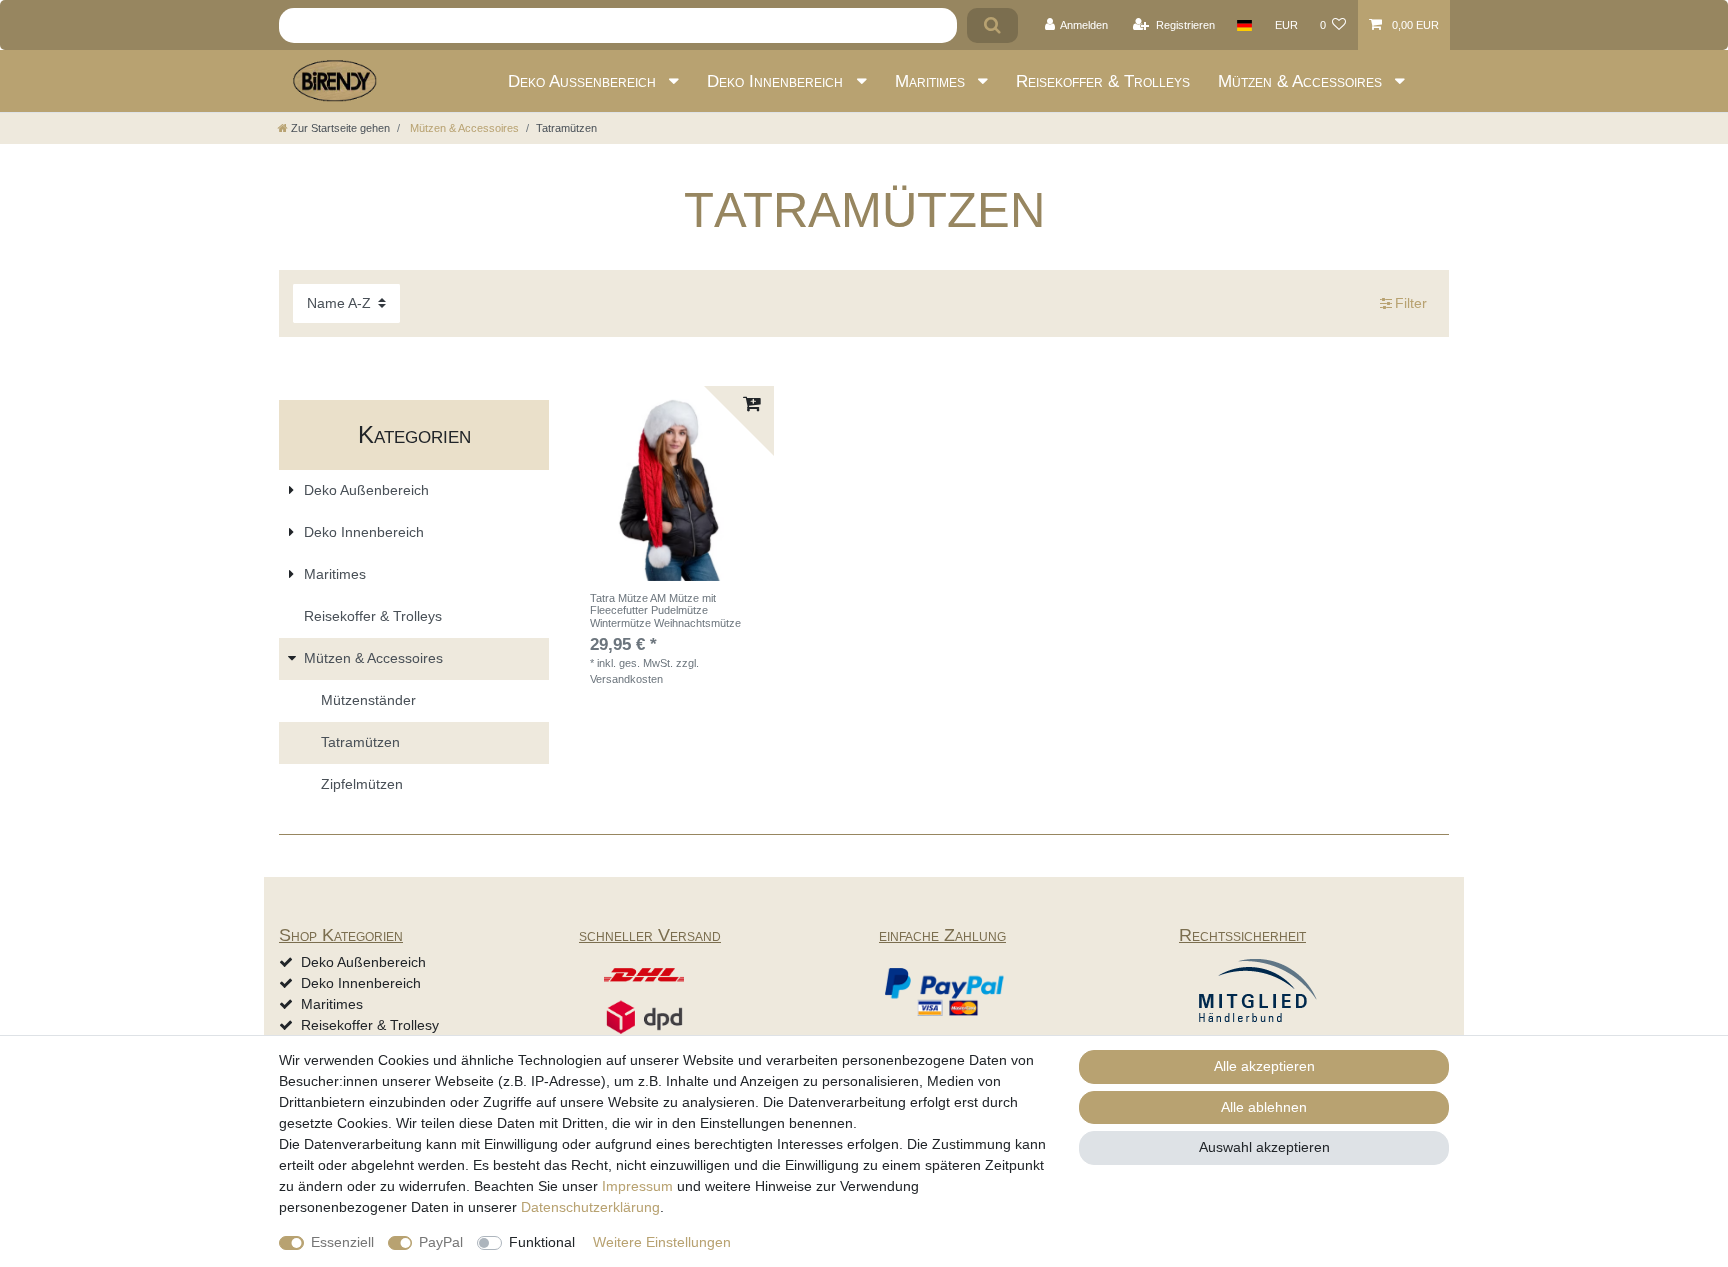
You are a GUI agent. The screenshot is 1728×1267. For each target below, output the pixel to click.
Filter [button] (1411, 303)
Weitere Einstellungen (662, 1242)
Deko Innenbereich (777, 81)
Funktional (542, 1242)
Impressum (637, 1186)
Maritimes (932, 81)
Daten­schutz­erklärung (590, 1207)
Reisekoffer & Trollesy (370, 1025)
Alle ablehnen (1264, 1107)
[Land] (1244, 25)
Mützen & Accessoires (1302, 81)
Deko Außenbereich (584, 81)
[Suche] (992, 25)
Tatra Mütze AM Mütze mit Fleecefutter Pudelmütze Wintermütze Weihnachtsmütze (665, 610)
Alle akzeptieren (1264, 1066)
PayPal (441, 1242)
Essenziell (342, 1242)
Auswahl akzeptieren (1264, 1147)
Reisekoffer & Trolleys (1103, 81)
